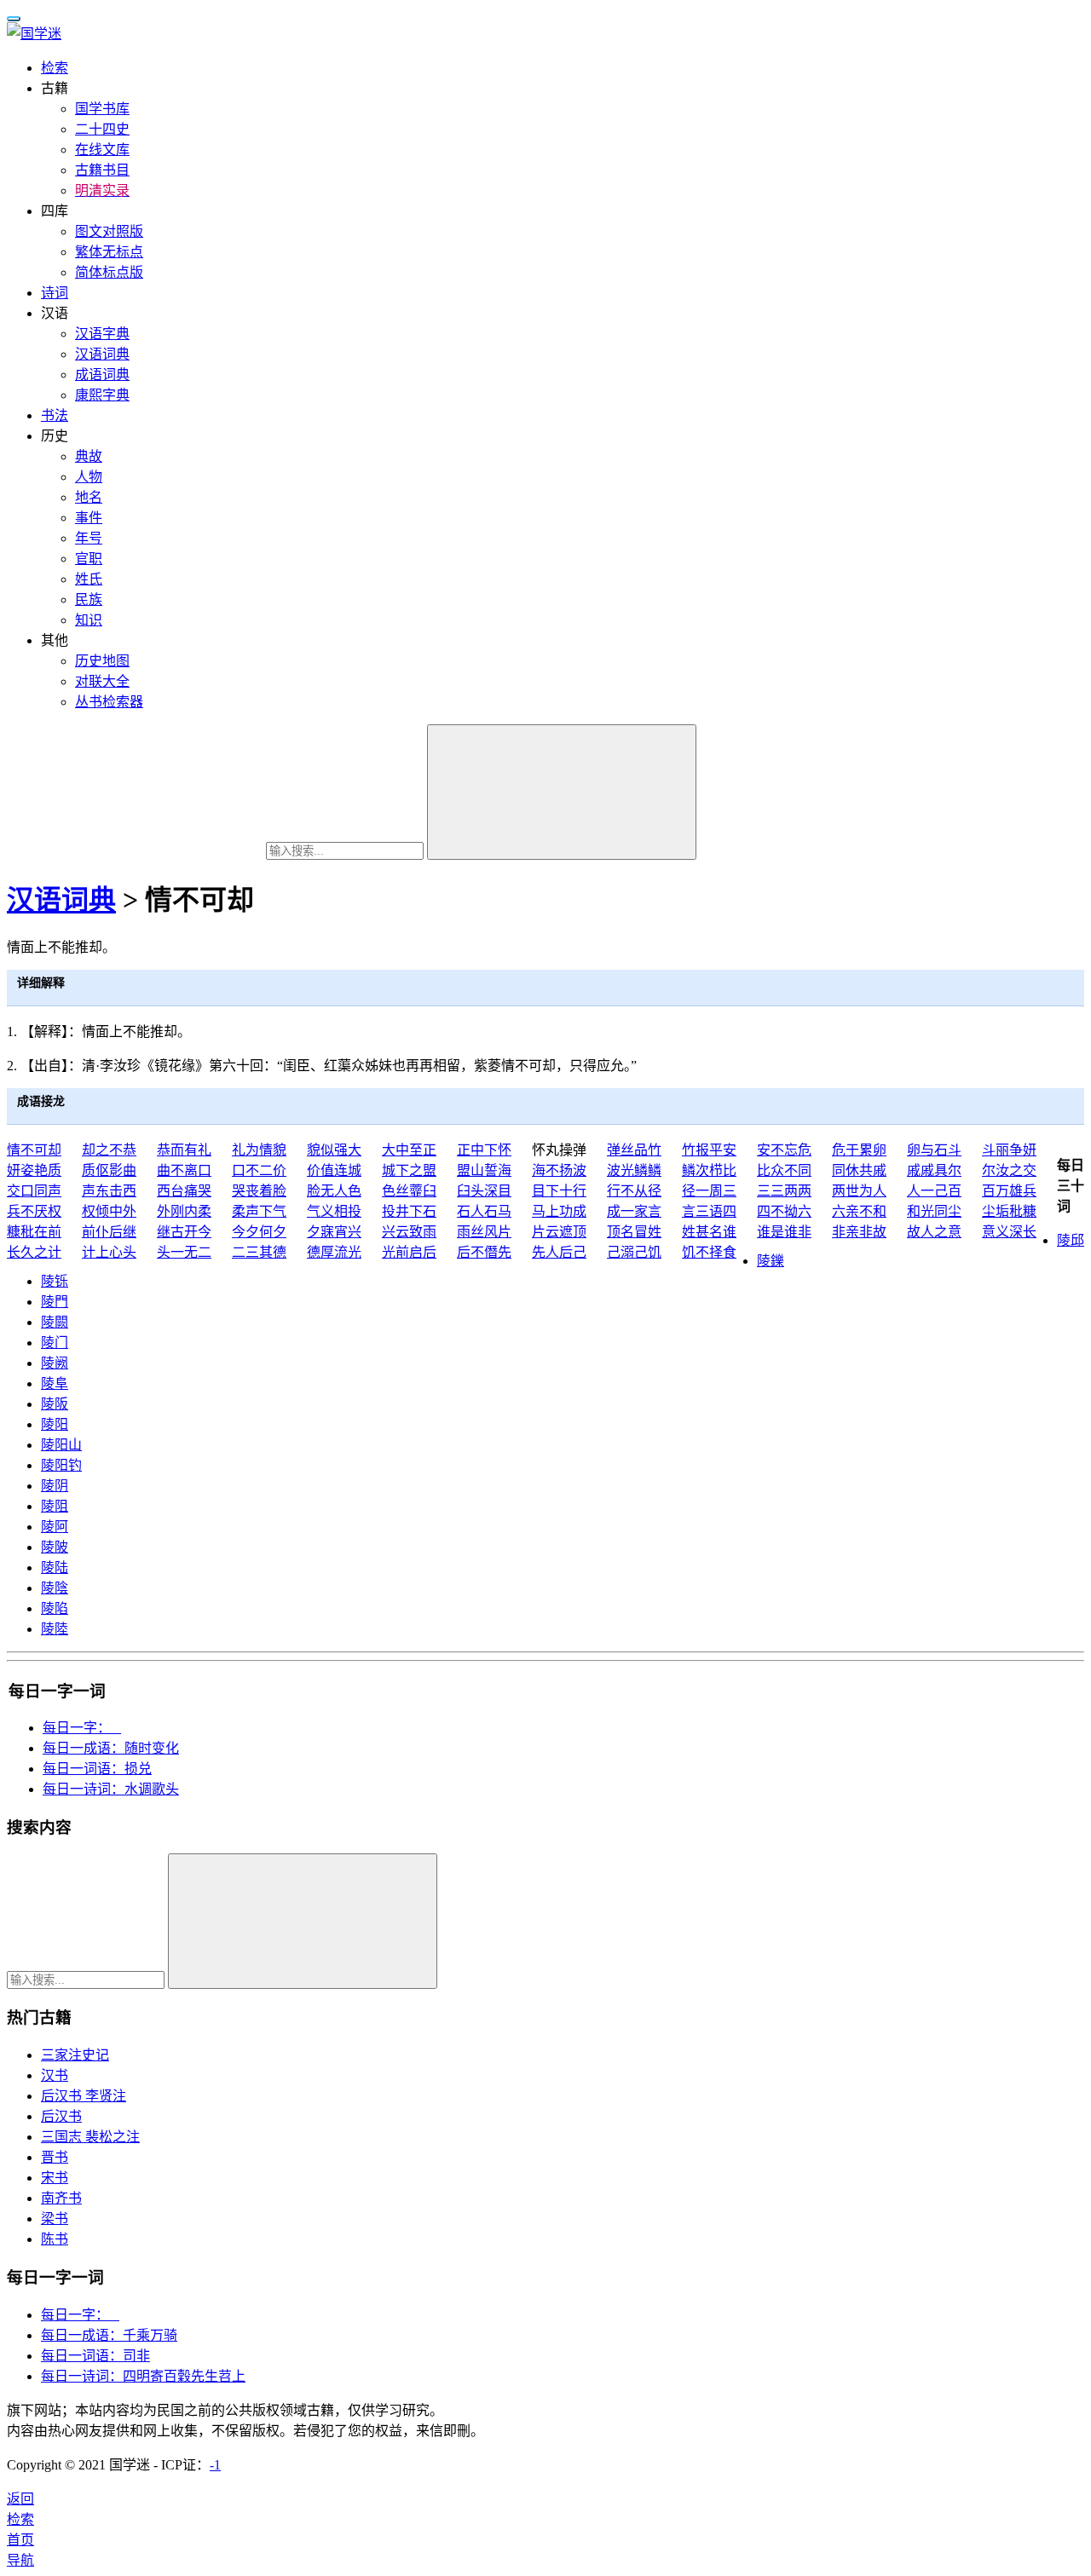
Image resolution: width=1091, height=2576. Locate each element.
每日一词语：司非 (95, 2356)
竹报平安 (709, 1150)
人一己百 (934, 1191)
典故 (89, 456)
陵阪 (55, 1404)
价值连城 (334, 1170)
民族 (89, 599)
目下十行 (559, 1191)
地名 (89, 497)
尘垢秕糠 (1009, 1211)
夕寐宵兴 (334, 1232)
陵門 (55, 1302)
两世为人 (859, 1191)
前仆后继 (109, 1232)
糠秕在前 (34, 1232)
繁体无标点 (109, 252)
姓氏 (89, 579)
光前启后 (409, 1252)
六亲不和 (859, 1211)
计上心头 (109, 1252)
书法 (55, 415)
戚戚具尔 (934, 1170)
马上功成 (559, 1211)
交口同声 (34, 1191)
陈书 (55, 2239)
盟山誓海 (484, 1170)
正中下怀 (484, 1150)
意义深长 (1009, 1232)
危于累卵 (859, 1150)
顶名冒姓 (634, 1232)
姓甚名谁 (709, 1232)
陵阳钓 (61, 1465)
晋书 (55, 2157)
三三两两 (784, 1191)
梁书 (55, 2219)
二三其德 (259, 1252)
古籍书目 (102, 170)
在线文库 (102, 150)
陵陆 (55, 1567)
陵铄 (55, 1281)
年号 (89, 538)
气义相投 (334, 1211)
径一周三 (709, 1191)
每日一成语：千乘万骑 (109, 2335)
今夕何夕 (259, 1232)
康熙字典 (102, 395)
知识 (89, 620)
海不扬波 (559, 1170)
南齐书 (61, 2198)
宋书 (55, 2178)
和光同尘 (934, 1211)
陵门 (55, 1343)
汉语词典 (102, 354)
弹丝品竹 (634, 1150)
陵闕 (55, 1322)
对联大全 (102, 681)
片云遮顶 (559, 1232)
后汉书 (61, 2116)
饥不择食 (709, 1252)
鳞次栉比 (709, 1170)
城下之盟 (409, 1170)
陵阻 (55, 1506)
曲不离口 (184, 1170)
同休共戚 (859, 1170)
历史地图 (102, 661)
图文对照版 (109, 231)
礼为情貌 (259, 1150)
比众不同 (784, 1170)
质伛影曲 (109, 1170)
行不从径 (634, 1191)
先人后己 (559, 1252)
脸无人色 (334, 1191)
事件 (89, 518)
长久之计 (34, 1252)
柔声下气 (259, 1211)
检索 (55, 68)
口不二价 (259, 1170)
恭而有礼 (184, 1150)
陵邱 (1071, 1240)
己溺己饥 (634, 1252)
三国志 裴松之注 (90, 2137)
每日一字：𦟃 (80, 2315)
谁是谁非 (784, 1232)
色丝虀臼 (409, 1191)
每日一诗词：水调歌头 (111, 1789)
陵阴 (55, 1486)
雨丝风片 (484, 1232)
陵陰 (55, 1588)
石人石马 (484, 1211)
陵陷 (55, 1608)
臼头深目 (484, 1191)
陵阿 (55, 1527)
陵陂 (55, 1547)
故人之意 (934, 1232)
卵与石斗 (934, 1150)
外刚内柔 (184, 1211)
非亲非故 (859, 1232)
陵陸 (55, 1629)
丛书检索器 (109, 702)
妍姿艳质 (34, 1170)
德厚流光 (334, 1252)
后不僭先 (484, 1252)
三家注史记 (75, 2055)
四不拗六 (784, 1211)
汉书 (55, 2075)
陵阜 (55, 1383)
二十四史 (102, 129)
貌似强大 (334, 1150)
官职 (89, 559)
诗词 (55, 293)
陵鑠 (771, 1261)
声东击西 (109, 1191)
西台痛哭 (184, 1191)
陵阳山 (61, 1445)
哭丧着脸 (259, 1191)
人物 (89, 477)
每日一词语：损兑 (97, 1769)
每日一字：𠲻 (82, 1728)
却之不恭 (109, 1150)
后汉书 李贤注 (84, 2096)
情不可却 (34, 1150)
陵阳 (55, 1424)
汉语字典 (102, 334)
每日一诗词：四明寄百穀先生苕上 (143, 2376)
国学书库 (102, 109)
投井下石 (409, 1211)
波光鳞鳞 (634, 1170)
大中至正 (409, 1150)
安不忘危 (784, 1150)
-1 (215, 2465)
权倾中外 (109, 1211)
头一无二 (184, 1252)
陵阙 (55, 1363)
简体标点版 (109, 272)
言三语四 (709, 1211)
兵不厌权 (34, 1211)
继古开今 (184, 1232)
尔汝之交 (1009, 1170)
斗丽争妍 (1009, 1150)
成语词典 (102, 375)
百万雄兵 (1009, 1191)
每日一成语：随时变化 (111, 1748)
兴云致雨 (409, 1232)
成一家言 (634, 1211)
